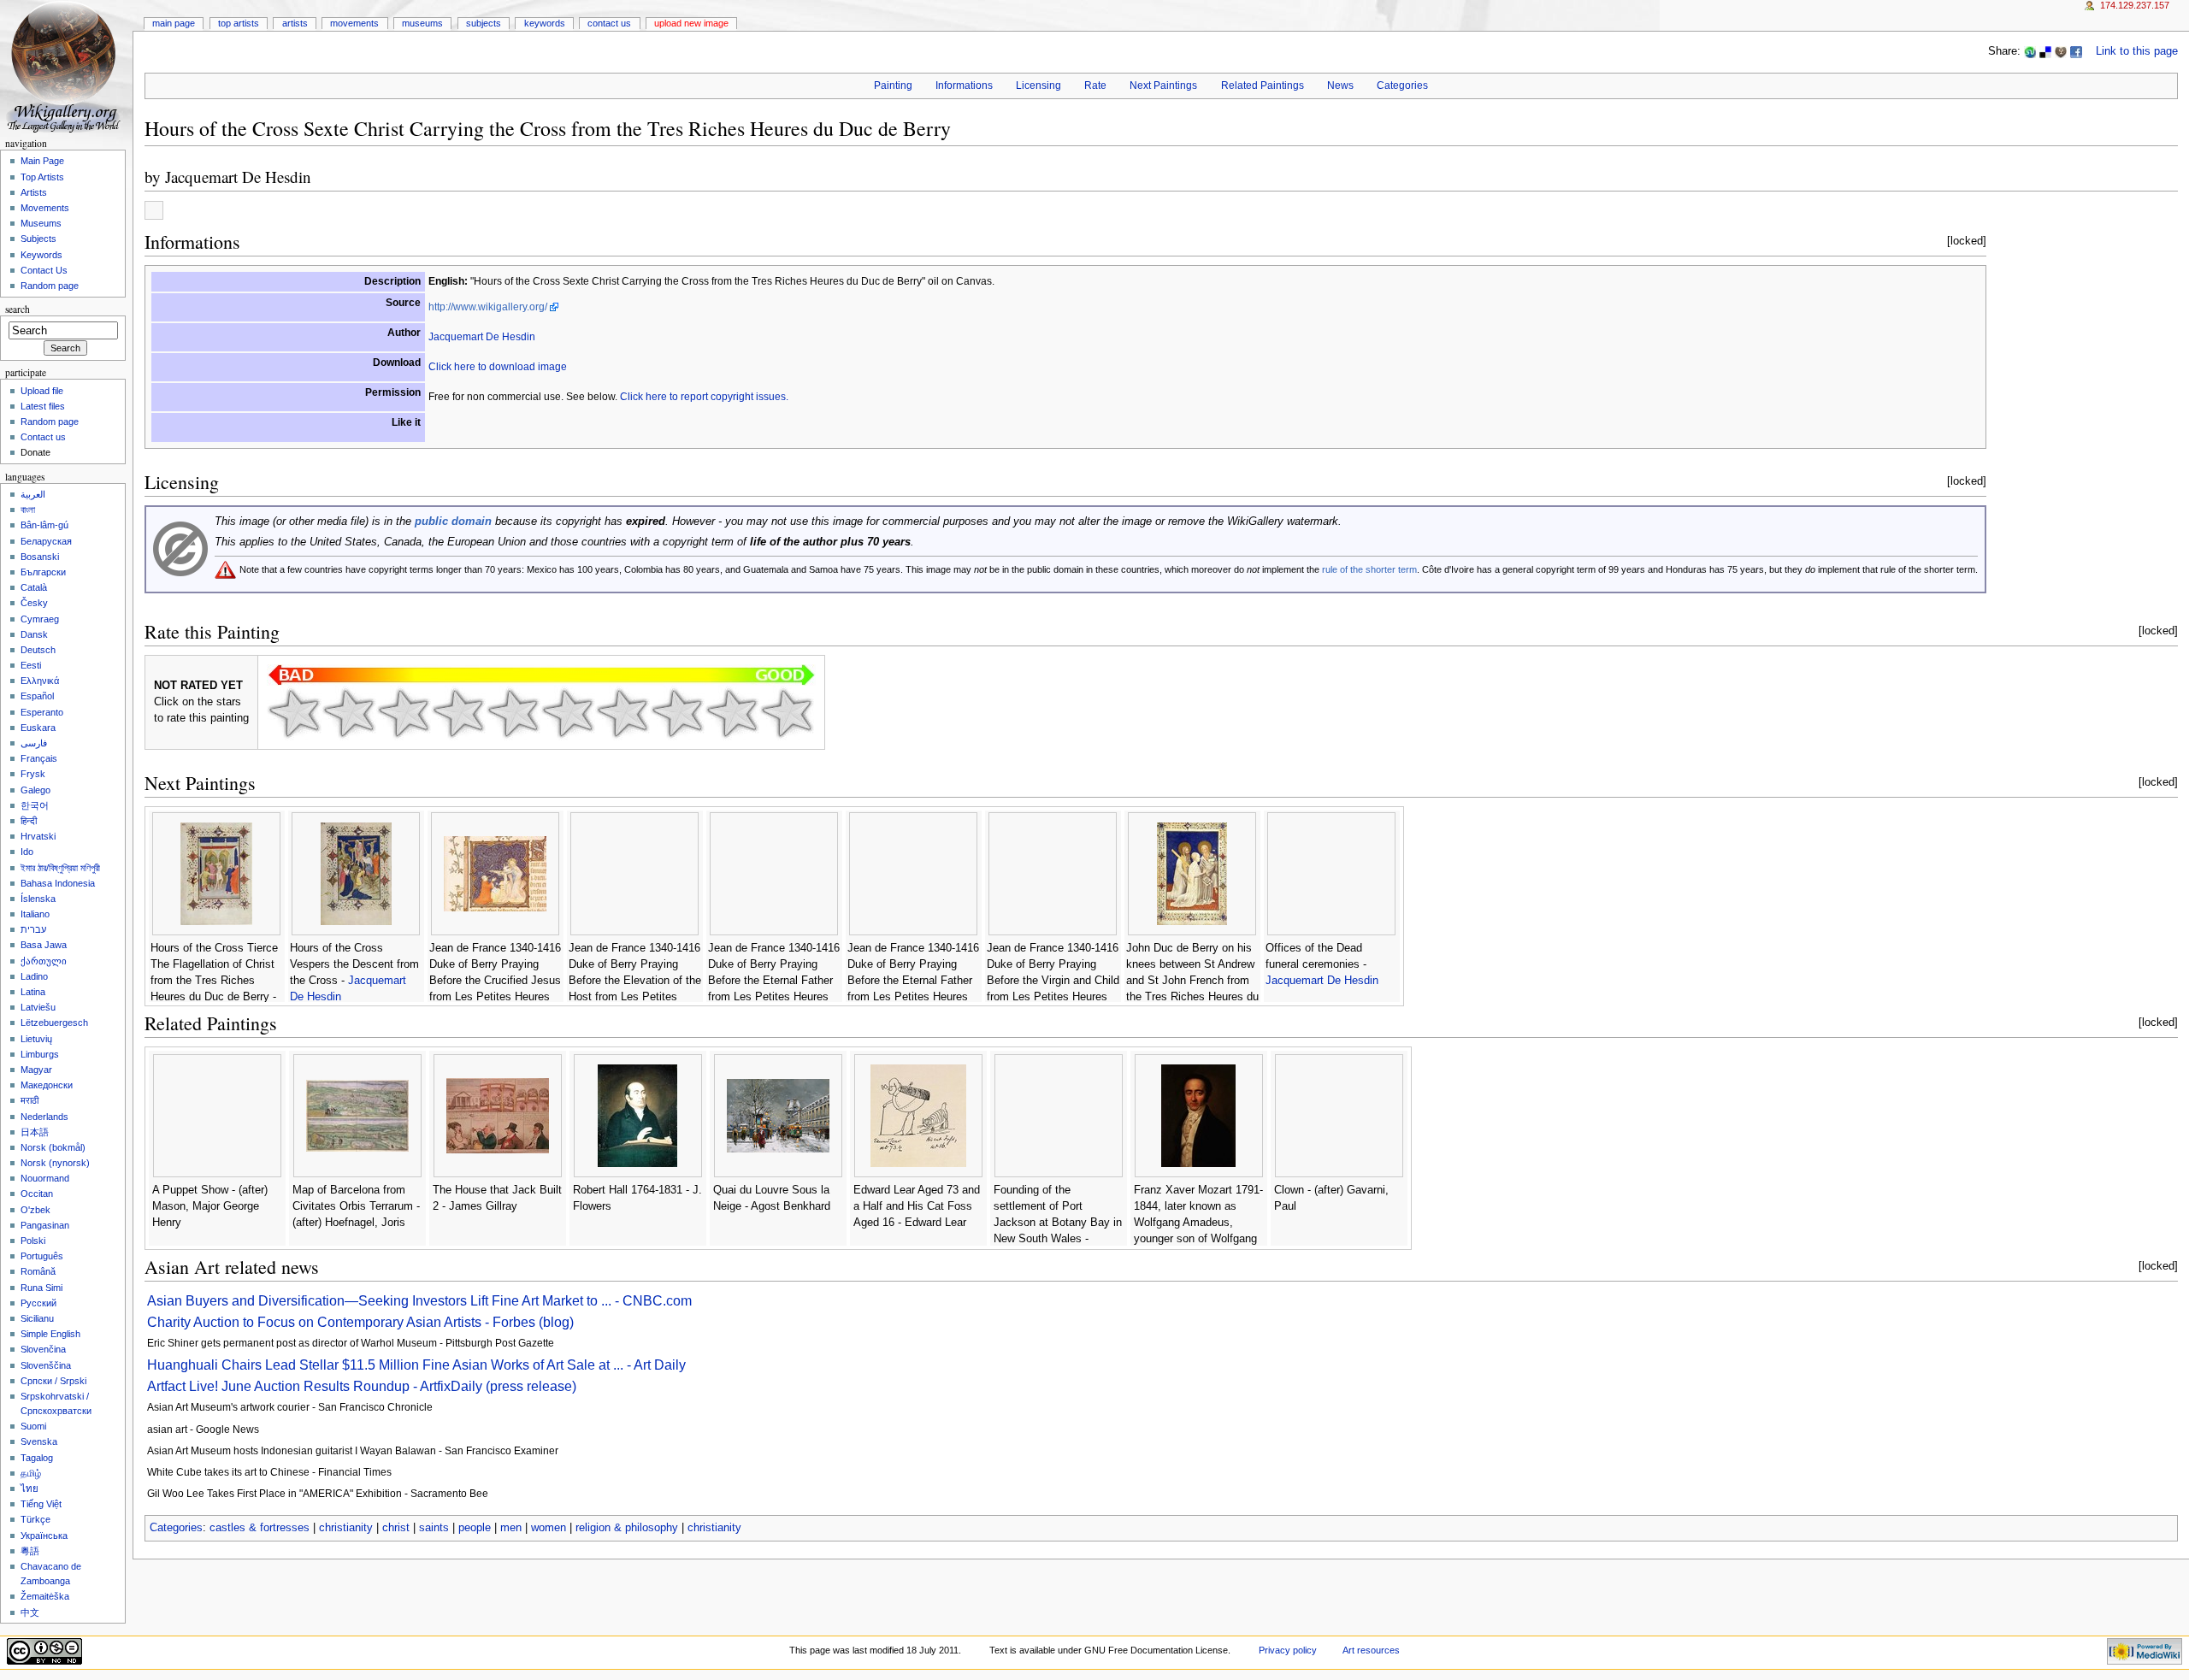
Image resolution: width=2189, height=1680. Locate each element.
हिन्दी (29, 821)
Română (38, 1271)
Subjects (484, 23)
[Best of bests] (787, 713)
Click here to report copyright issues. (704, 397)
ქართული (44, 961)
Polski (33, 1241)
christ (396, 1528)
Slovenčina (43, 1349)
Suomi (33, 1426)
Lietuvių (36, 1039)
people (475, 1528)
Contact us (43, 437)
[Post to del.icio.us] (2045, 51)
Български (43, 572)
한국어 (35, 805)
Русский (38, 1303)
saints (434, 1528)
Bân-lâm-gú (44, 525)
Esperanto (42, 712)
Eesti (31, 665)
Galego (35, 790)
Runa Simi (41, 1288)
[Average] (513, 713)
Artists (295, 23)
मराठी (30, 1100)
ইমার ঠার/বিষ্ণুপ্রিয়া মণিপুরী (60, 868)
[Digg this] (2061, 51)
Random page (50, 286)
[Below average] (458, 713)
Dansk (34, 634)
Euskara (38, 728)
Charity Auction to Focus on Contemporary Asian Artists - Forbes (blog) (360, 1322)
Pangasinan (45, 1225)
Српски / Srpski (53, 1381)
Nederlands (44, 1117)
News (1340, 85)
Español (37, 696)
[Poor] (404, 713)
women (549, 1528)
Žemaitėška (45, 1596)
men (511, 1528)
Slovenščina (46, 1365)
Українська (44, 1536)
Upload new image (691, 23)
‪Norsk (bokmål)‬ (53, 1147)
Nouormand (45, 1178)
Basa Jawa (44, 945)
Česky (34, 603)
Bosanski (40, 557)
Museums (422, 23)
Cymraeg (40, 619)
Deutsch (38, 650)
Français (39, 758)
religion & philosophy (627, 1528)
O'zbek (35, 1210)
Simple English (50, 1334)
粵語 (30, 1551)
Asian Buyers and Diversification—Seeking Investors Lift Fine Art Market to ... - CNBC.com (419, 1301)
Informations (964, 85)
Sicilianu (37, 1318)
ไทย (30, 1488)
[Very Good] (622, 713)
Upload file (42, 391)
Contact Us (609, 23)
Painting (893, 85)
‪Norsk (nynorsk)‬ (55, 1163)
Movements (354, 23)
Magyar (36, 1070)
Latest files (43, 406)
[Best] (732, 713)
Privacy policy (1288, 1650)
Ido (27, 852)
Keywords (545, 23)
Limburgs (40, 1054)
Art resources (1371, 1650)
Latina (33, 992)
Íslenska (38, 899)
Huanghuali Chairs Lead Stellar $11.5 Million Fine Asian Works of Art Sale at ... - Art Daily (416, 1365)
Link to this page (2137, 51)
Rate (1095, 85)
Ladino (34, 976)
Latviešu (38, 1007)
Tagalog (37, 1458)
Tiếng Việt (41, 1504)
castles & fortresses (260, 1528)
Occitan (37, 1194)
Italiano (35, 914)
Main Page (174, 23)
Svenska (39, 1441)
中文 (30, 1612)
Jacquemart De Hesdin (238, 177)
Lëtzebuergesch (54, 1023)
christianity (346, 1528)
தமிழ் (31, 1473)
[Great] (677, 713)
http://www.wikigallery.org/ (488, 307)
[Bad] (349, 713)
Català (34, 587)
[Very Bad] (294, 713)
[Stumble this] (2030, 51)
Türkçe (35, 1519)
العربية (33, 494)
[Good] (568, 713)
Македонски (47, 1085)
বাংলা (28, 510)
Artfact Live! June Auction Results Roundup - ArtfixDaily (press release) (362, 1386)
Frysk (33, 774)
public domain (453, 522)
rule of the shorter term (1369, 569)
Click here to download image (498, 367)
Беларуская (46, 541)
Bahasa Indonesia (58, 883)
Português (42, 1256)
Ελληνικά (40, 681)
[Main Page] (66, 66)
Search (18, 309)
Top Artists (239, 23)
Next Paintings (1163, 85)
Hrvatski (38, 836)
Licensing (1038, 85)
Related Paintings (1263, 85)
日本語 (35, 1132)
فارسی (34, 743)
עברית (33, 929)
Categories (1402, 85)
